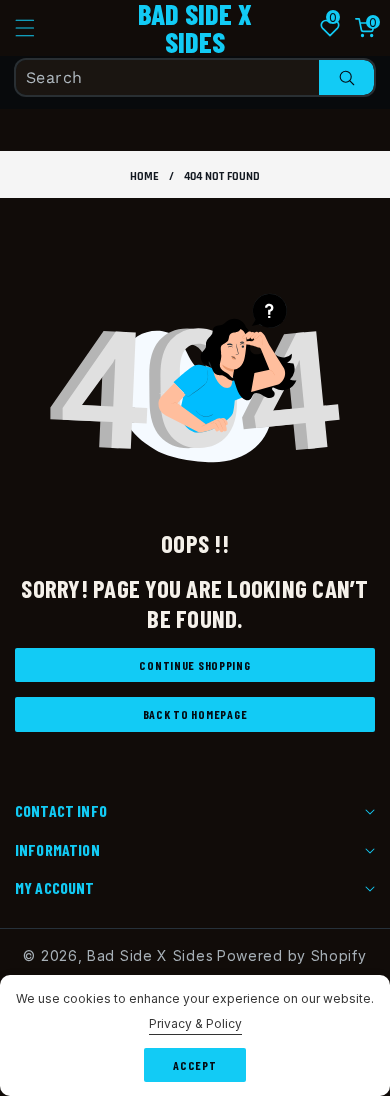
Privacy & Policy (195, 1023)
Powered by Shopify (292, 955)
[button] (37, 28)
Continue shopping (194, 665)
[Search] (346, 77)
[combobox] (195, 77)
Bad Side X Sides (150, 955)
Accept (194, 1065)
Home (144, 176)
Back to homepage (195, 714)
